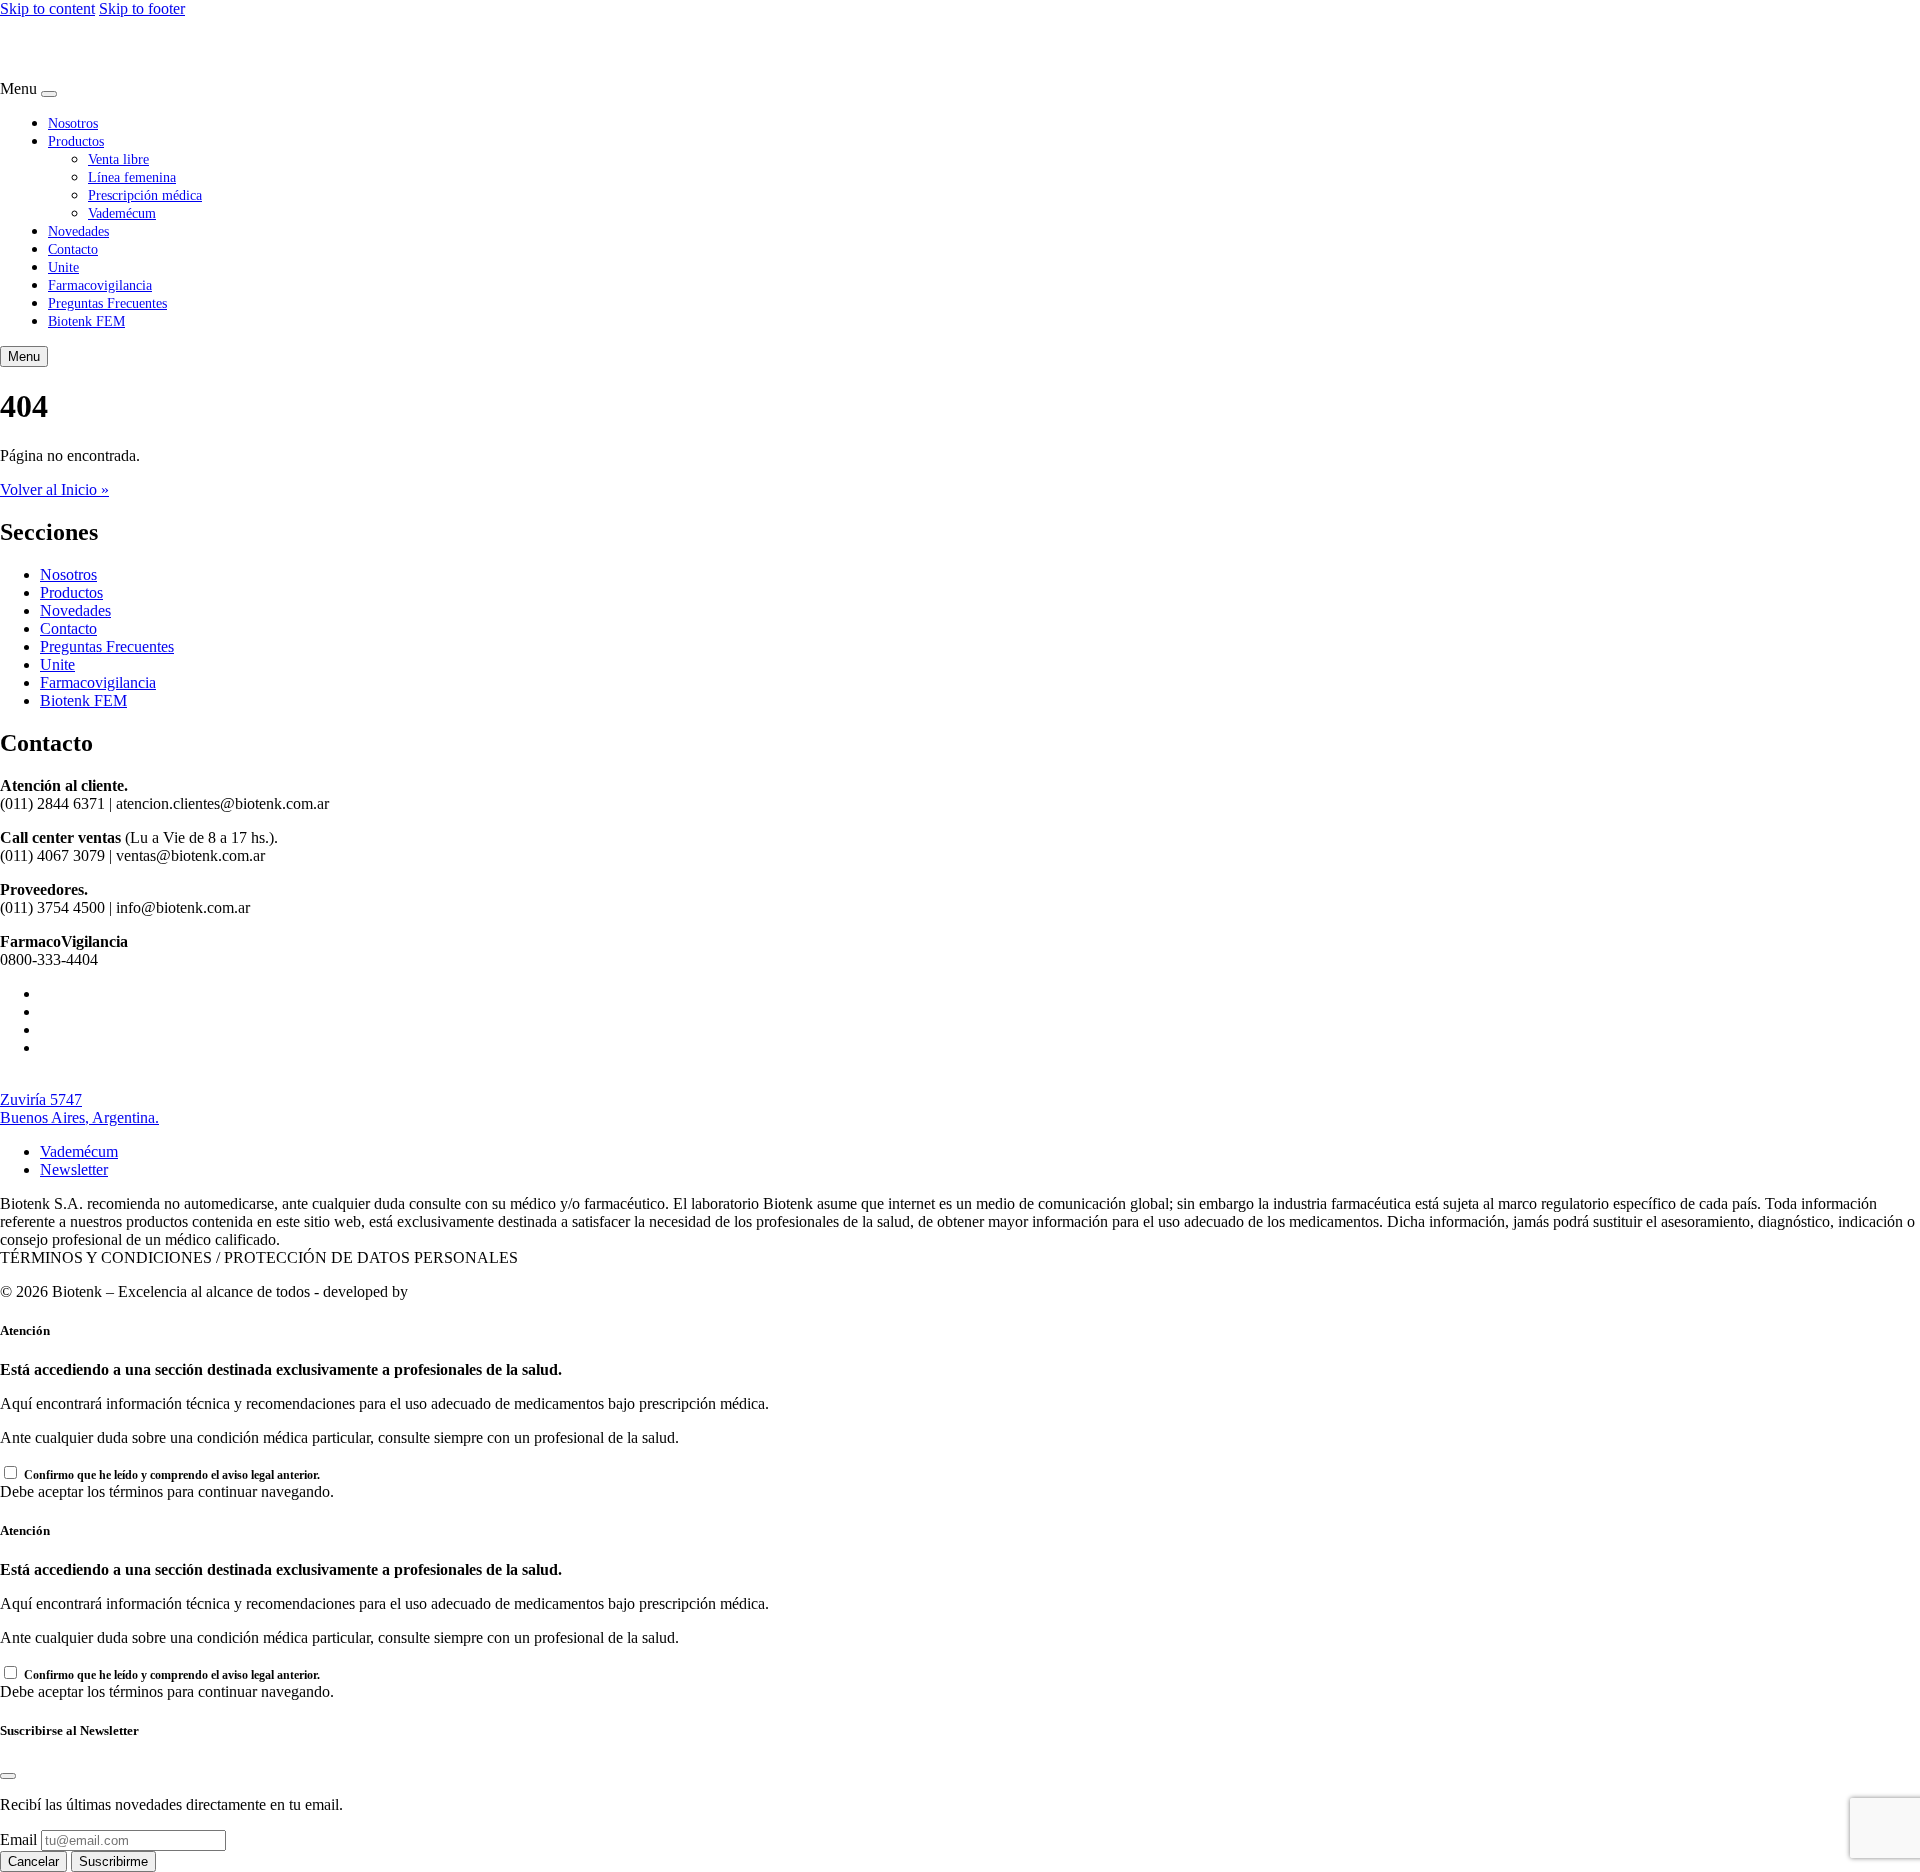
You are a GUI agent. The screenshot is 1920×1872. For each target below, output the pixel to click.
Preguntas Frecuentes (107, 303)
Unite (63, 267)
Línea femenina (132, 177)
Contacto (73, 249)
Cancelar (33, 1861)
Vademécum (122, 213)
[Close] (49, 94)
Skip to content (47, 8)
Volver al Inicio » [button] (54, 489)
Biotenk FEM (86, 321)
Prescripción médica (145, 195)
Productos (76, 141)
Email (18, 1839)
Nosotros (73, 123)
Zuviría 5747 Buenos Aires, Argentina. (79, 1108)
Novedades (78, 231)
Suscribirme (113, 1861)
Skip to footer (142, 8)
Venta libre (118, 159)
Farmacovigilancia (100, 285)
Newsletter (74, 1169)
